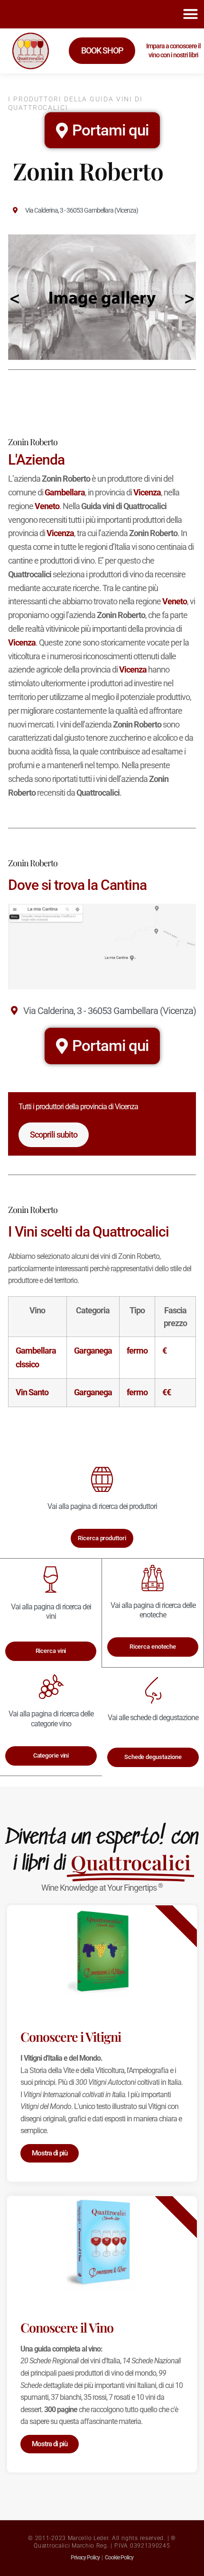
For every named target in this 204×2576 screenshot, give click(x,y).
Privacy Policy (85, 2558)
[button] (190, 14)
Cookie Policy (119, 2558)
